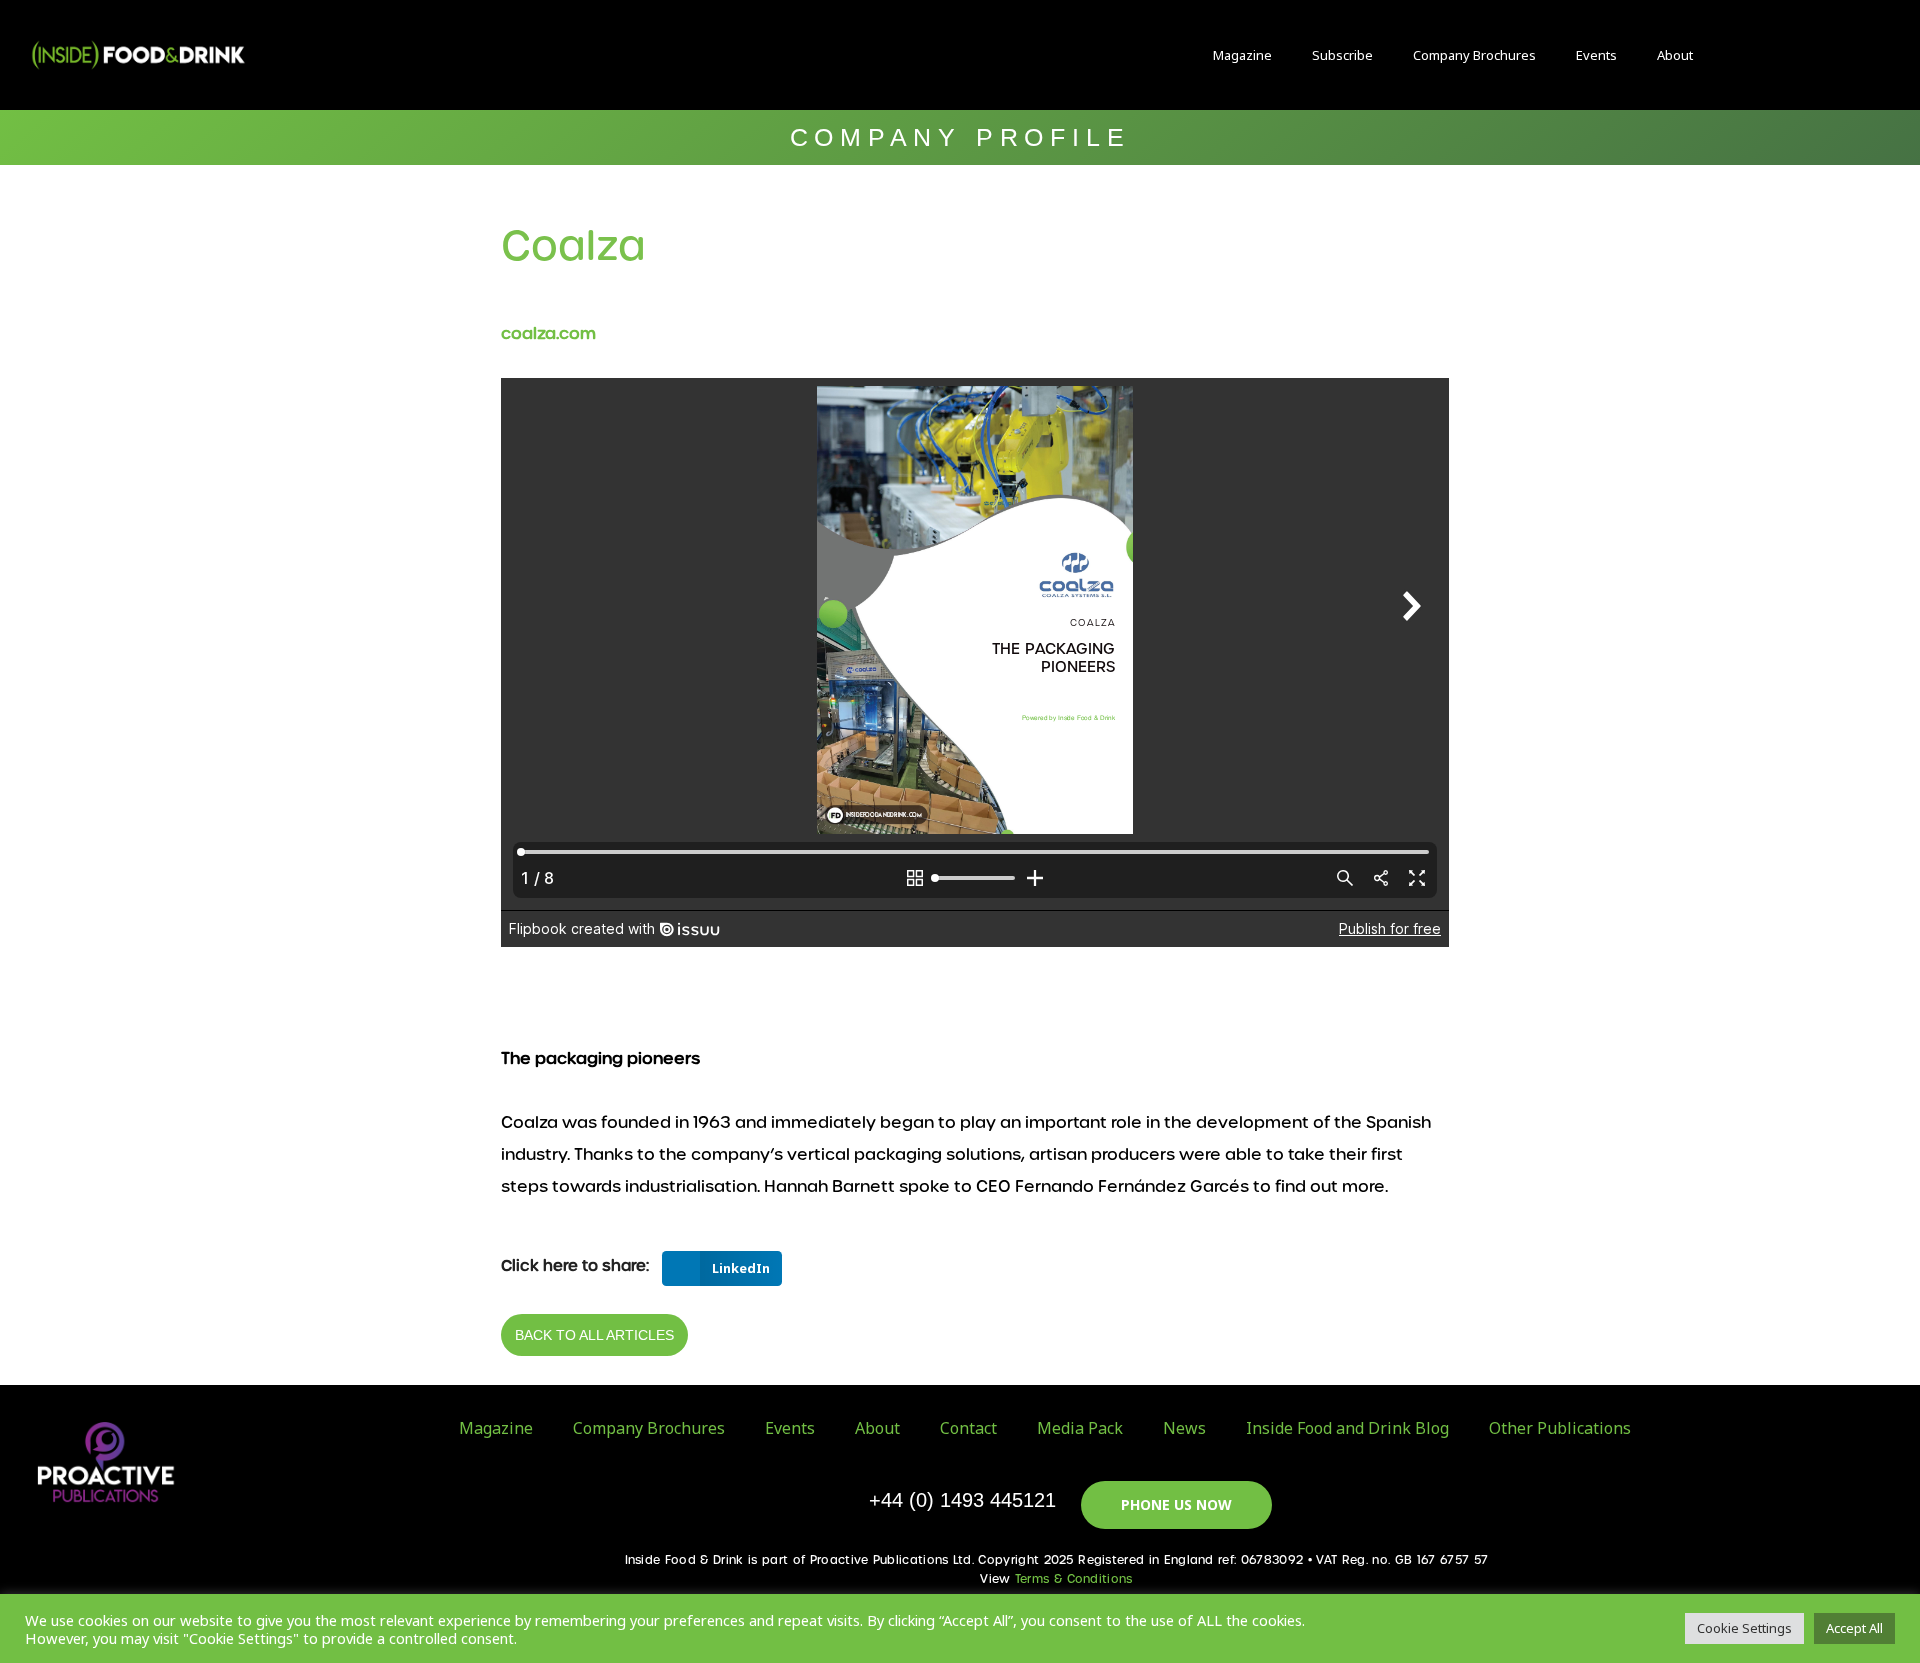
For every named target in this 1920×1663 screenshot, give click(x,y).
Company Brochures (1474, 55)
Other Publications (1560, 1428)
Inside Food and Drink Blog (1347, 1428)
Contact (968, 1428)
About (1675, 55)
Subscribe (1342, 55)
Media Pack (1080, 1428)
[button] (1758, 55)
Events (1596, 55)
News (1184, 1428)
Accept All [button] (1854, 1628)
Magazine (1242, 55)
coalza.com (548, 333)
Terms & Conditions (1074, 1579)
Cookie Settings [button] (1744, 1628)
